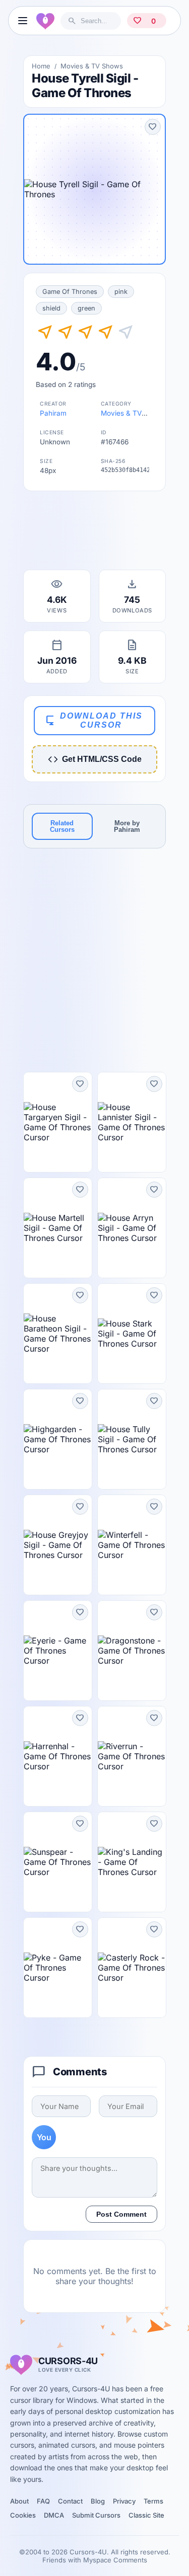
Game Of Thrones (70, 292)
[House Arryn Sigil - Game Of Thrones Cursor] (132, 1228)
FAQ (43, 2501)
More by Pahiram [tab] (127, 826)
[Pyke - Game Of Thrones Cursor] (58, 1968)
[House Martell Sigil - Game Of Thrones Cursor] (58, 1228)
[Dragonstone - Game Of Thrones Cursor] (132, 1651)
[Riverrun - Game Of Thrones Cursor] (132, 1756)
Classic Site (146, 2515)
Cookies (23, 2515)
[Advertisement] (95, 533)
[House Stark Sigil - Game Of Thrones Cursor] (132, 1334)
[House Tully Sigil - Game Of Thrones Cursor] (132, 1439)
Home (41, 66)
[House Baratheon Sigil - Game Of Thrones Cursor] (58, 1334)
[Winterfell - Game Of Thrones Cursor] (132, 1545)
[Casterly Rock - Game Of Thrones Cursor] (132, 1968)
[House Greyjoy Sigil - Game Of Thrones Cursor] (58, 1545)
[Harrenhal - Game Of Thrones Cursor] (58, 1756)
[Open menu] (22, 21)
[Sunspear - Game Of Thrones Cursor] (58, 1862)
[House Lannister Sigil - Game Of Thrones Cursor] (132, 1122)
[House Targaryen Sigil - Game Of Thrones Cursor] (58, 1122)
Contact (70, 2501)
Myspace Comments (115, 2560)
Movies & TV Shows (92, 66)
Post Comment (121, 2214)
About (19, 2501)
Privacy (124, 2501)
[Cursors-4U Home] (45, 21)
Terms (153, 2501)
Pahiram (53, 413)
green (86, 308)
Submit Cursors (96, 2515)
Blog (98, 2501)
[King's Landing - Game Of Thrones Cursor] (132, 1862)
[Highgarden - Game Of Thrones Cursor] (58, 1439)
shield (51, 308)
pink (121, 292)
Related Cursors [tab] (62, 826)
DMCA (54, 2515)
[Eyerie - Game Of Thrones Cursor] (58, 1651)
